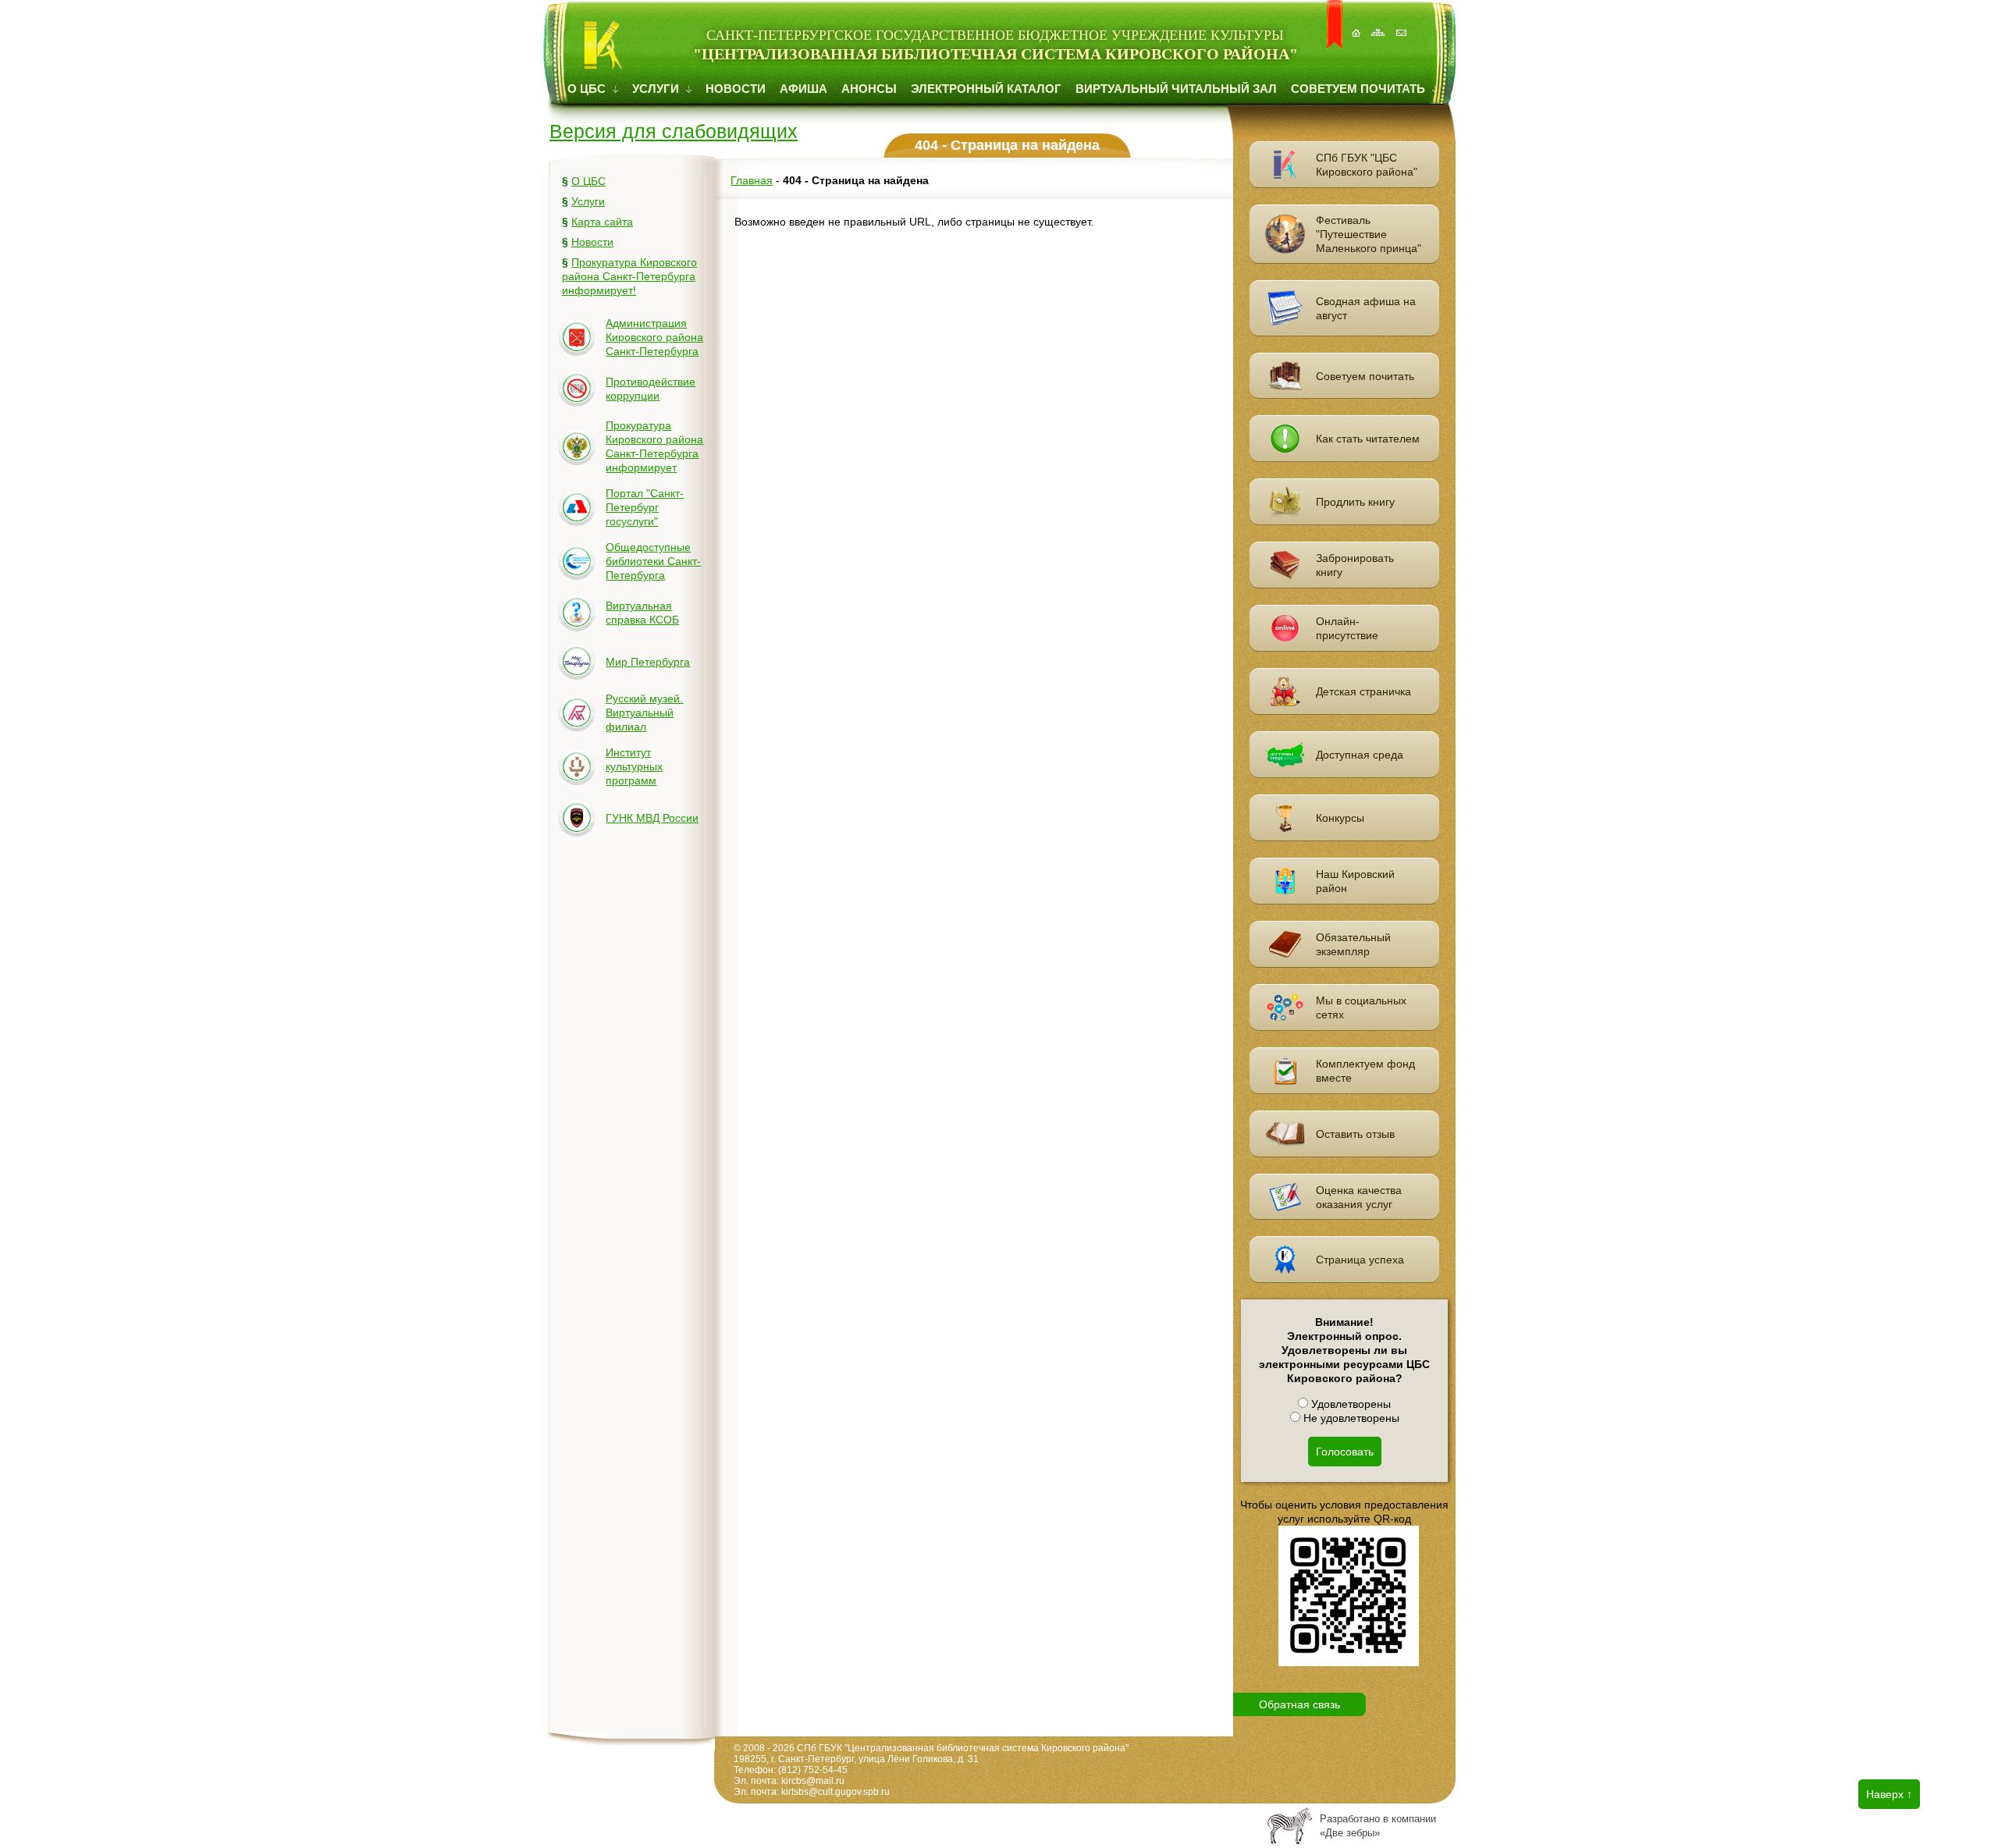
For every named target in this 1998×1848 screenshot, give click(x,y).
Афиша (803, 89)
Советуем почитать (1360, 89)
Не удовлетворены (1350, 1418)
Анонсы (869, 89)
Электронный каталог (986, 89)
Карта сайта (602, 222)
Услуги (657, 89)
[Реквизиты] (1403, 25)
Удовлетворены (1349, 1404)
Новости (736, 89)
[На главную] (1357, 25)
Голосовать (1345, 1452)
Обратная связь (1299, 1704)
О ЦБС (588, 89)
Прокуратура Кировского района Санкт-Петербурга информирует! (629, 276)
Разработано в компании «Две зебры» (1378, 1826)
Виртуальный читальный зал (1176, 89)
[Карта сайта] (1380, 25)
